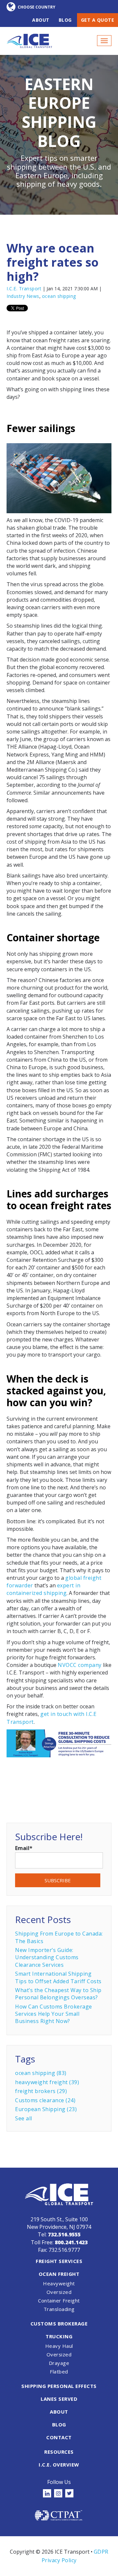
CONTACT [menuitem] (59, 2437)
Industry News (23, 296)
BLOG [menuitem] (59, 2424)
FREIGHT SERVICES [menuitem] (59, 2261)
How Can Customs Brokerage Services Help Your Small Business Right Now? (54, 2014)
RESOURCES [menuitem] (59, 2452)
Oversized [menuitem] (59, 2292)
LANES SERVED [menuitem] (59, 2399)
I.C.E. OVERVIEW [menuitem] (59, 2465)
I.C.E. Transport (24, 289)
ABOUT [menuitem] (59, 2412)
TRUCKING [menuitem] (59, 2336)
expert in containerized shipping (43, 1589)
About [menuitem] (41, 20)
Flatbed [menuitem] (59, 2371)
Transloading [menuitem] (59, 2309)
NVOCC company (80, 1665)
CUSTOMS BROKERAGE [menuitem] (59, 2323)
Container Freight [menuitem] (59, 2300)
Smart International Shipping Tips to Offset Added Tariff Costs (58, 1977)
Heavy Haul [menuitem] (59, 2346)
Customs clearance (45, 2100)
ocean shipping (59, 296)
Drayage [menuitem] (59, 2363)
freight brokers (41, 2091)
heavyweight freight (47, 2082)
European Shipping (46, 2109)
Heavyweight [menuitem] (59, 2283)
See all (24, 2118)
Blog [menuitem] (65, 20)
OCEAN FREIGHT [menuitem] (59, 2274)
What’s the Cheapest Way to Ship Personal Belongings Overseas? (58, 1994)
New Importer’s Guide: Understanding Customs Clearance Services (47, 1957)
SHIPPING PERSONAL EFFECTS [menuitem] (59, 2386)
